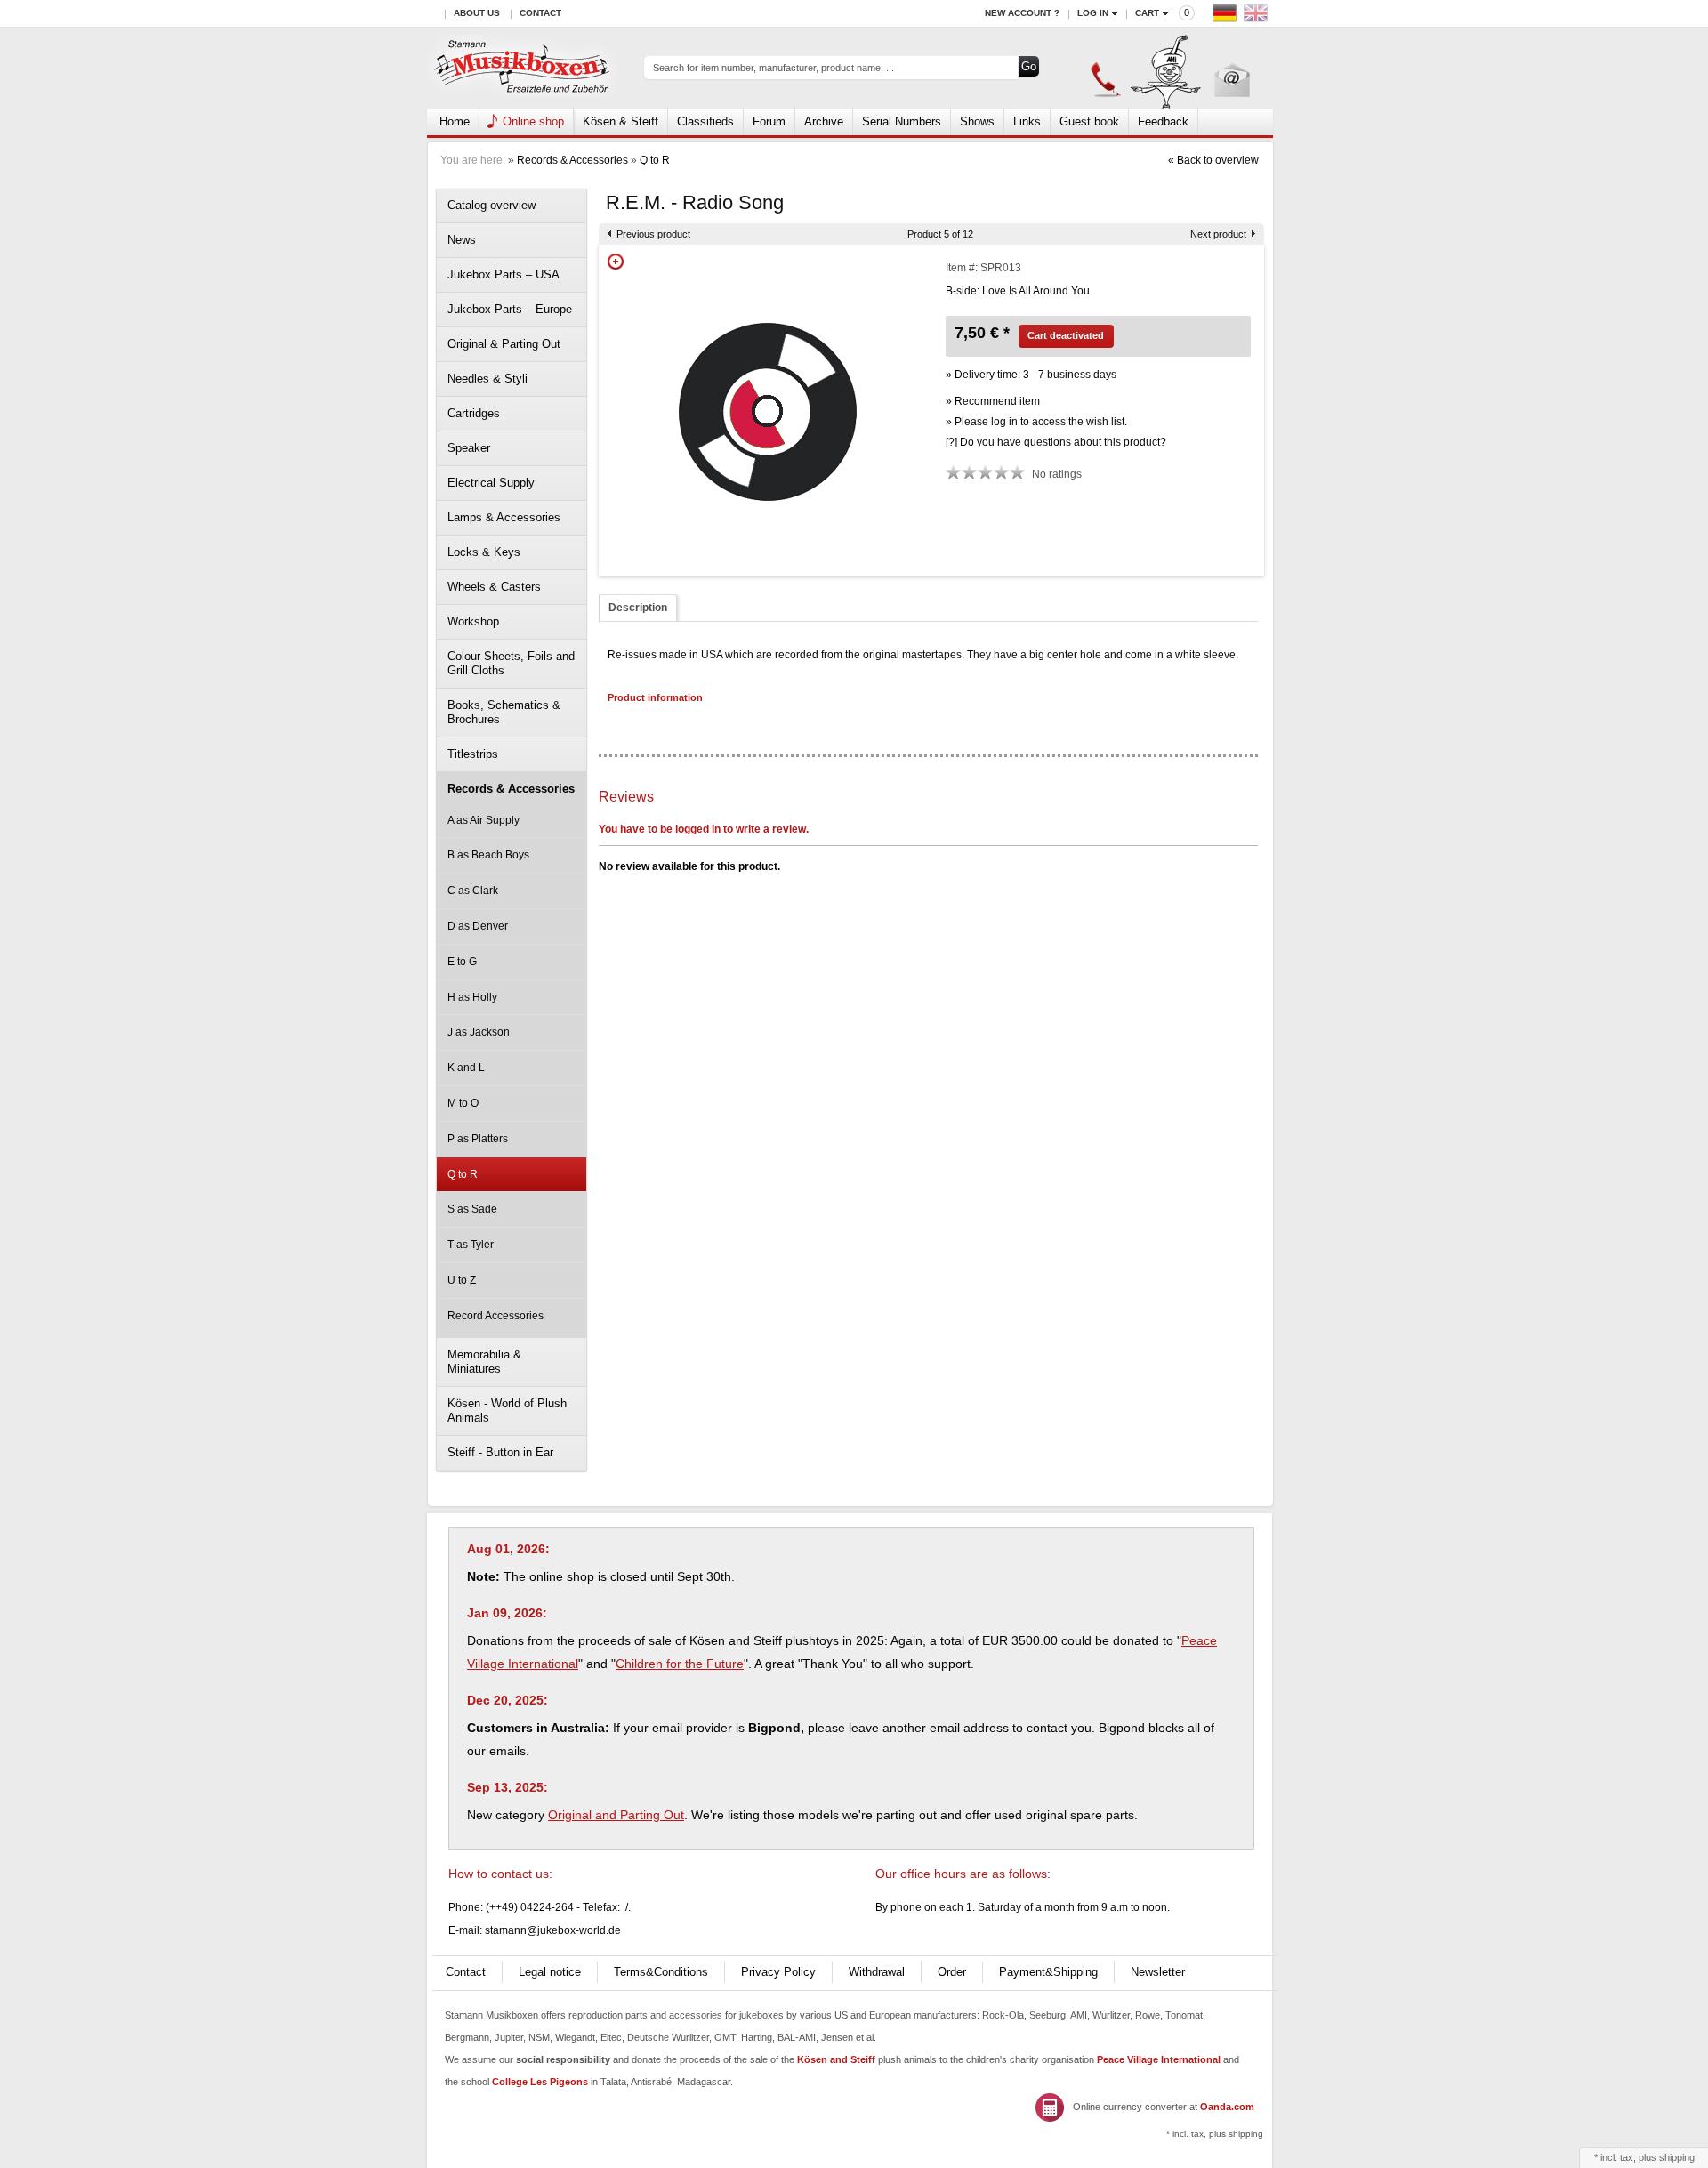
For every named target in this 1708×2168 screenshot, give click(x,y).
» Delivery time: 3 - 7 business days (1031, 375)
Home (455, 121)
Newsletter (1158, 1972)
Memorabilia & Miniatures (484, 1362)
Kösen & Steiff (620, 121)
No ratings (1057, 474)
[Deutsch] (1227, 17)
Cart (1147, 13)
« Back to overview (1213, 160)
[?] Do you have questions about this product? (1056, 442)
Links (1027, 121)
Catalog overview (491, 205)
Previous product (653, 234)
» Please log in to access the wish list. (1036, 422)
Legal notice (550, 1972)
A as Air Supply (483, 820)
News (462, 240)
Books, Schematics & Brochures (504, 712)
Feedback (1163, 121)
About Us (477, 13)
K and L (466, 1068)
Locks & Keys (484, 552)
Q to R (655, 160)
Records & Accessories (572, 160)
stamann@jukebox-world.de (553, 1930)
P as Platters (478, 1139)
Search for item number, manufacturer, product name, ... (773, 68)
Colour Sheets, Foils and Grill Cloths (511, 663)
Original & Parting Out (504, 344)
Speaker (469, 448)
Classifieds (705, 121)
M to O (463, 1103)
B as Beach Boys (488, 855)
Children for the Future (680, 1664)
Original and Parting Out (616, 1815)
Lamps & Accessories (504, 517)
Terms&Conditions (661, 1972)
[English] (1258, 17)
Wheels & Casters (494, 587)
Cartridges (474, 413)
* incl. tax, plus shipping (1215, 2134)
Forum (769, 121)
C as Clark (473, 891)
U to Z (462, 1280)
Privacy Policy (778, 1972)
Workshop (473, 621)
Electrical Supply (491, 483)
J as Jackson (479, 1032)
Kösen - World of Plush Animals (507, 1410)
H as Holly (472, 997)
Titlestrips (473, 754)
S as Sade (472, 1209)
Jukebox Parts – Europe (510, 309)
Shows (977, 121)
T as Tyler (471, 1245)
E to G (462, 962)
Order (952, 1972)
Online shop (533, 121)
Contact (540, 13)
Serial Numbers (902, 121)
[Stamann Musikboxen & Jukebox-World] (523, 68)
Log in (1093, 13)
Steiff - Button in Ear (500, 1452)
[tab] (638, 608)
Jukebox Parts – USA (504, 274)
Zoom (616, 262)
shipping (1677, 2157)
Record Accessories (495, 1316)
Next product (1218, 234)
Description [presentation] (638, 608)
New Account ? (1022, 13)
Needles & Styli (487, 379)
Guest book (1089, 121)
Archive (824, 121)
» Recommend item (993, 401)
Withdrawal (877, 1972)
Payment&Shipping (1048, 1972)
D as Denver (478, 926)
